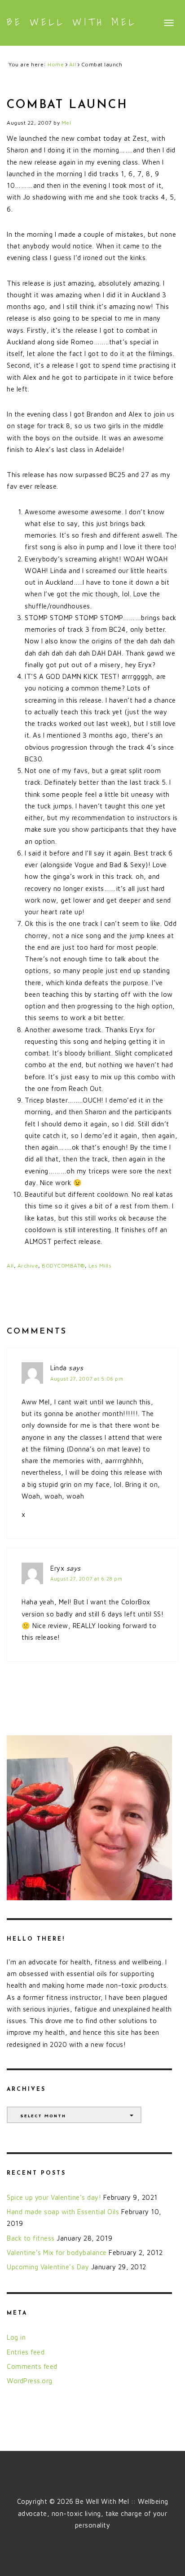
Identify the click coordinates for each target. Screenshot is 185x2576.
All (10, 1266)
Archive (28, 1266)
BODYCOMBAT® (63, 1266)
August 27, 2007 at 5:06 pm (87, 1379)
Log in (16, 2337)
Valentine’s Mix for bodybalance (57, 2252)
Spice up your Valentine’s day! (54, 2197)
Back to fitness (31, 2238)
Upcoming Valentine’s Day (48, 2267)
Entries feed (26, 2352)
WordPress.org (30, 2381)
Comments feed (32, 2366)
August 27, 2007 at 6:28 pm (86, 1579)
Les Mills (100, 1266)
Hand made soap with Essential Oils (63, 2212)
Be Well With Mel (72, 22)
